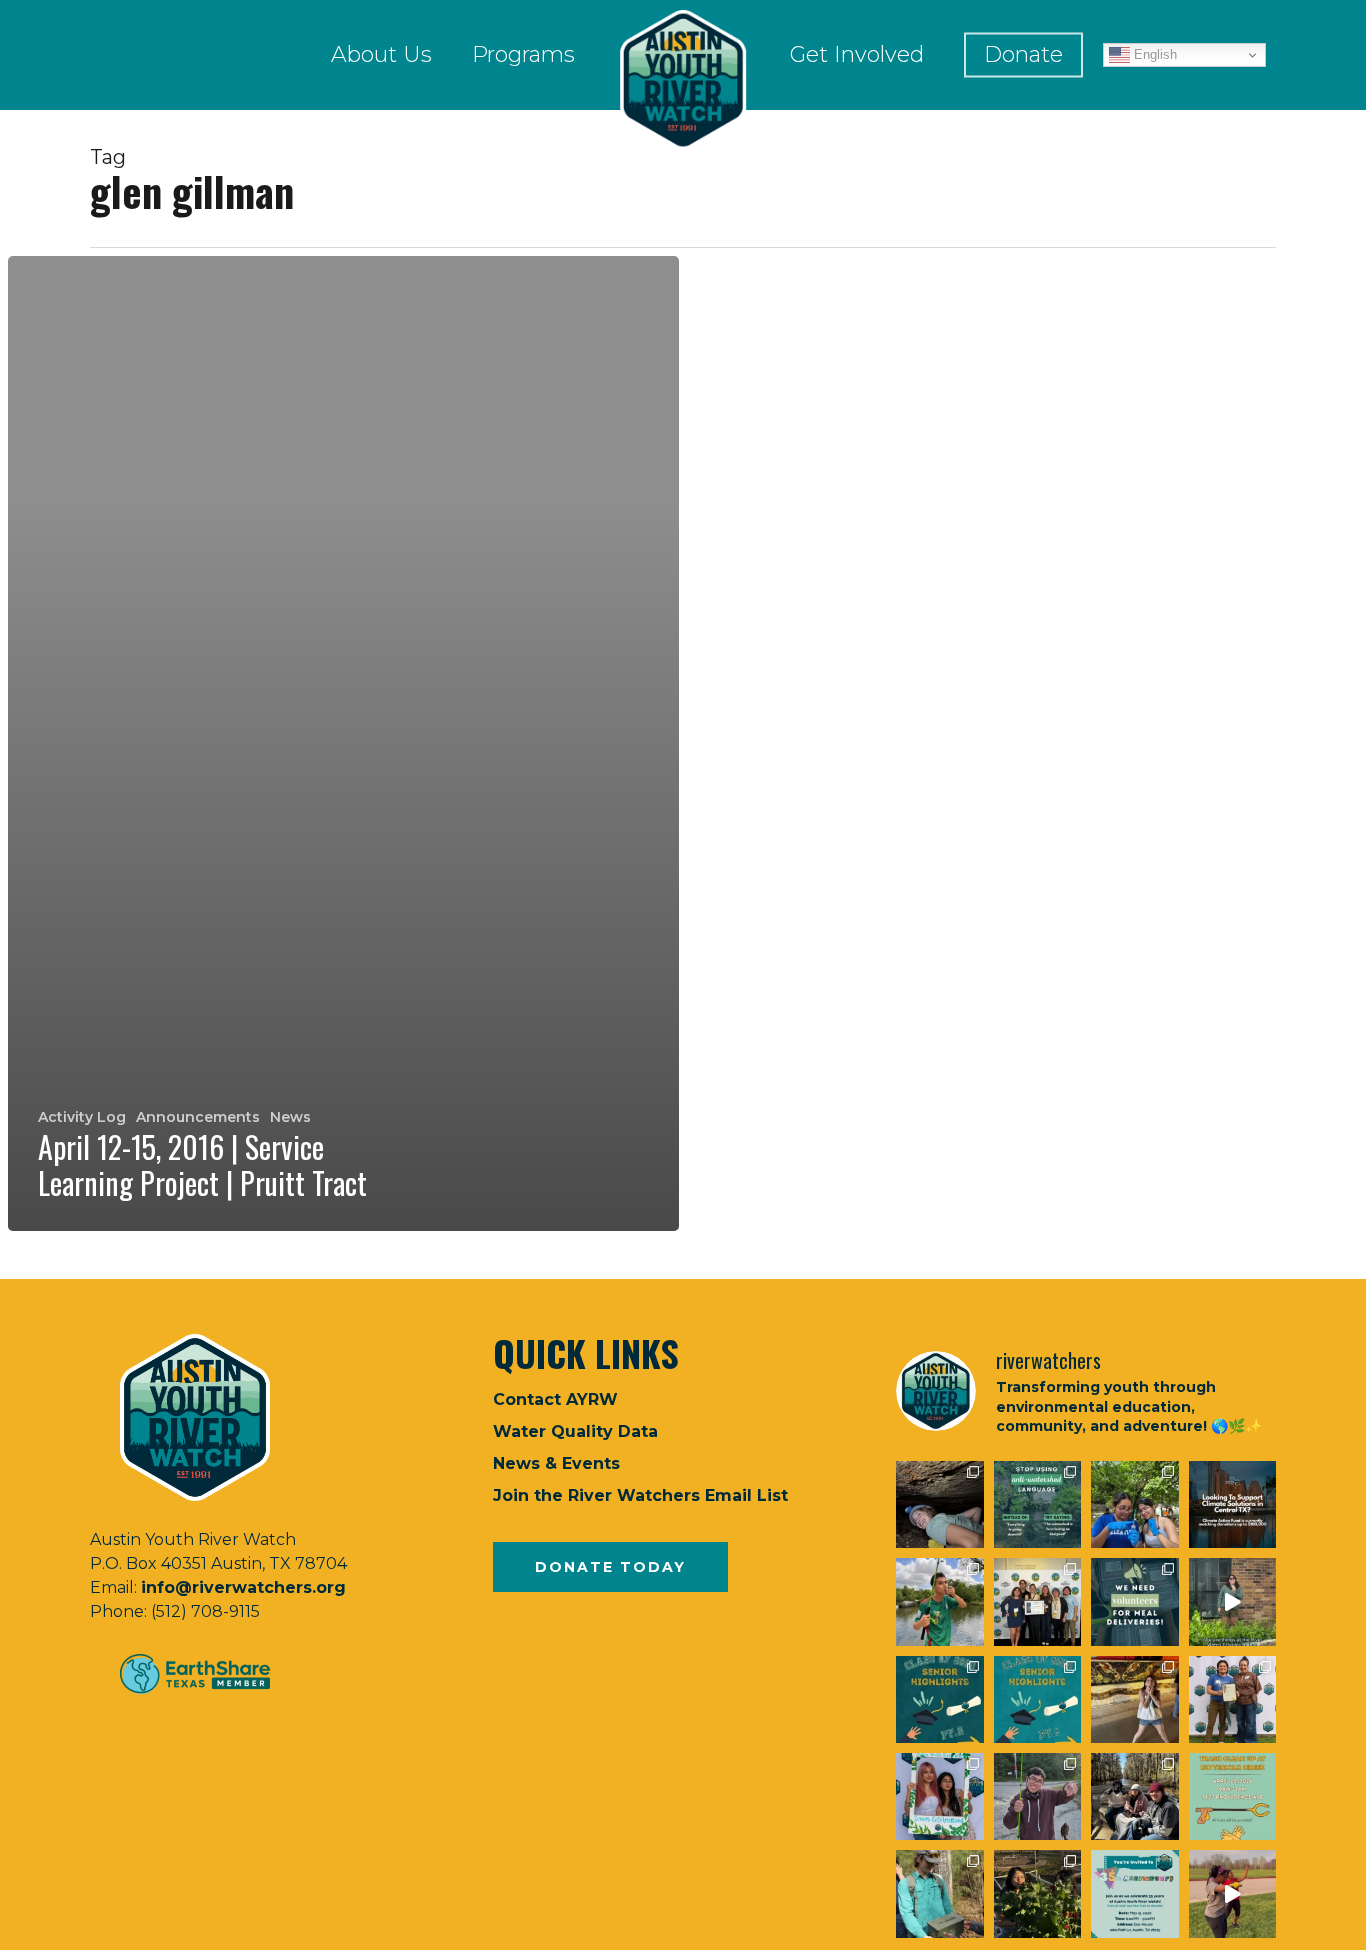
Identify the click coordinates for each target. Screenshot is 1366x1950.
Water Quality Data (575, 1431)
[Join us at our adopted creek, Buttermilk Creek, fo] (1232, 1796)
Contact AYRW (555, 1399)
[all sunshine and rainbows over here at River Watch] (1232, 1893)
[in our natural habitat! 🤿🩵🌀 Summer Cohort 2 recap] (1134, 1504)
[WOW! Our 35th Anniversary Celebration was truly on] (1232, 1699)
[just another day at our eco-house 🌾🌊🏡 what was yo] (1232, 1601)
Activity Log (82, 1117)
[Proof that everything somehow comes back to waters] (1037, 1504)
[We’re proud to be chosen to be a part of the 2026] (1232, 1504)
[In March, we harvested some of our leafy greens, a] (1037, 1893)
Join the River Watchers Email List (640, 1495)
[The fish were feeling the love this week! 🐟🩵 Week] (939, 1601)
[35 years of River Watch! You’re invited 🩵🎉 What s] (1134, 1893)
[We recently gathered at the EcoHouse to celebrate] (939, 1796)
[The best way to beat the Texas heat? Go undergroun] (939, 1504)
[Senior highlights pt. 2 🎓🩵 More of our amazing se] (939, 1699)
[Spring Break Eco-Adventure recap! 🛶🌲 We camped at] (1134, 1796)
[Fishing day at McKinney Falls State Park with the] (1037, 1796)
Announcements (198, 1117)
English (1153, 54)
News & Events (556, 1463)
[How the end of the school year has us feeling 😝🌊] (1134, 1699)
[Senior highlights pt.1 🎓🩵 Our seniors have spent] (1037, 1699)
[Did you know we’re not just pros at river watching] (939, 1893)
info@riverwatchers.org (243, 1587)
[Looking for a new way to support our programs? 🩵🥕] (1134, 1601)
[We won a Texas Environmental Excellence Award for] (1037, 1601)
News (290, 1117)
